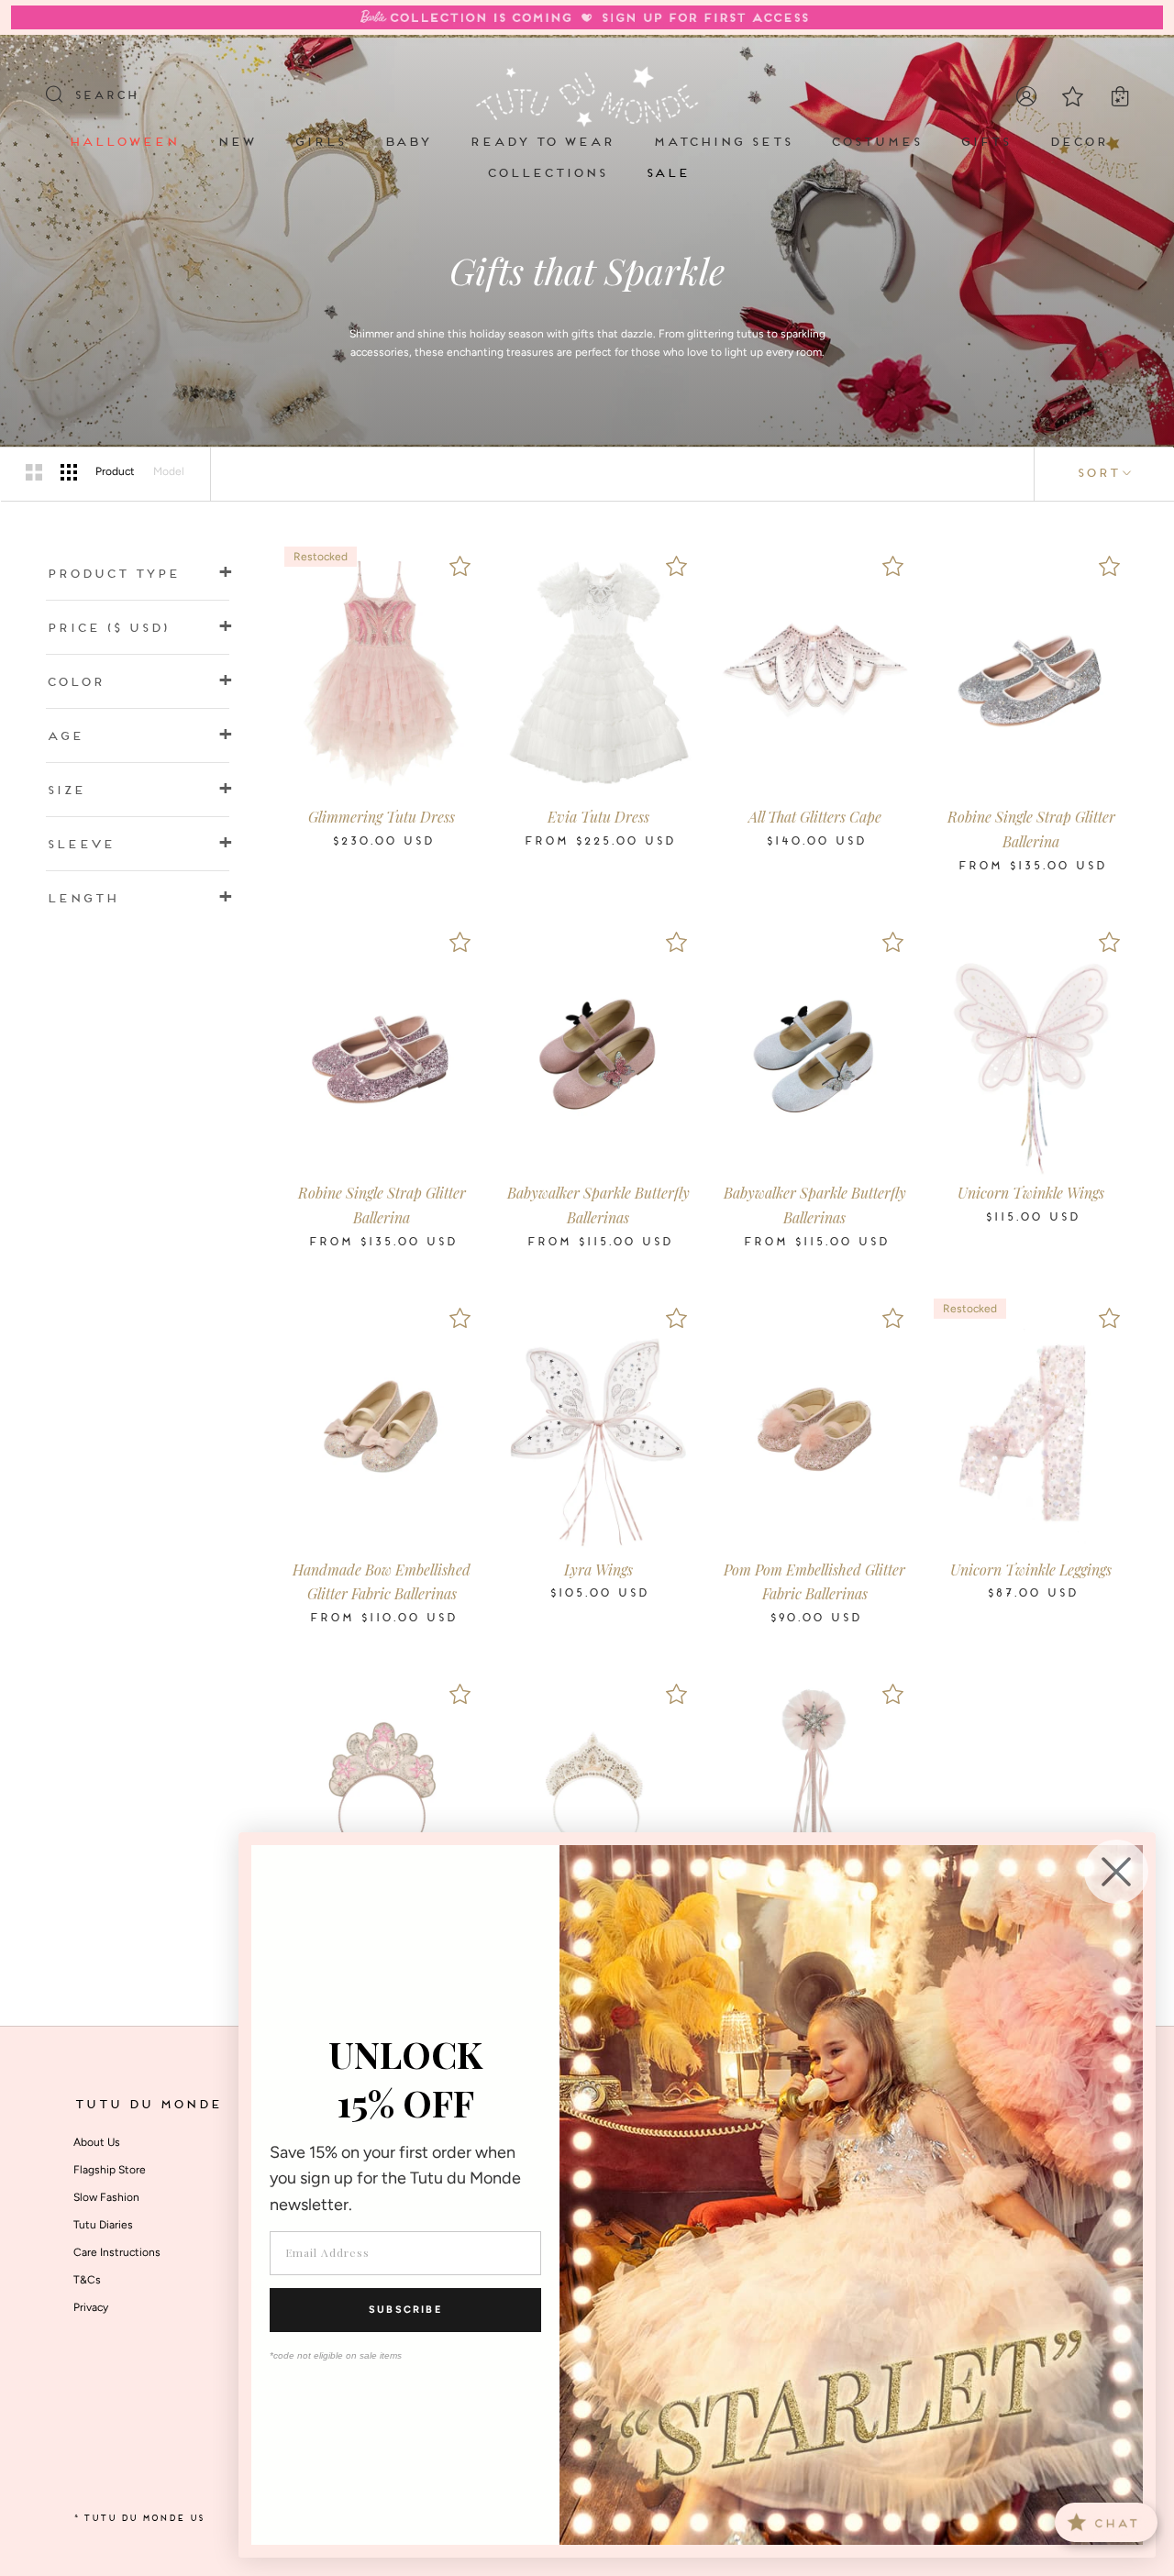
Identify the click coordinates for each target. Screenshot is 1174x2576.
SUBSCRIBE (405, 2310)
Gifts (985, 143)
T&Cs (87, 2280)
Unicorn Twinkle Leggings (1031, 1570)
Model (169, 471)
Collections (546, 174)
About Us (97, 2142)
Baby (407, 143)
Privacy (91, 2307)
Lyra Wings (598, 1570)
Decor (1078, 143)
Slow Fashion (106, 2197)
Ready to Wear (541, 143)
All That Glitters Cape (815, 817)
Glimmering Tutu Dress (382, 817)
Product (115, 471)
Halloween (123, 143)
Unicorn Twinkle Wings (1031, 1193)
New (236, 143)
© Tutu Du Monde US (138, 2519)
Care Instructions (117, 2252)
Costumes (875, 143)
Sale (667, 174)
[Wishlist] (460, 566)
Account (1026, 96)
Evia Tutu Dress (598, 817)
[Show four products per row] (69, 472)
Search (105, 96)
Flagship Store (110, 2170)
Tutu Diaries (103, 2225)
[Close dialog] (1116, 1872)
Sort (1097, 474)
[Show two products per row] (34, 472)
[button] (138, 575)
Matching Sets (722, 143)
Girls (319, 143)
